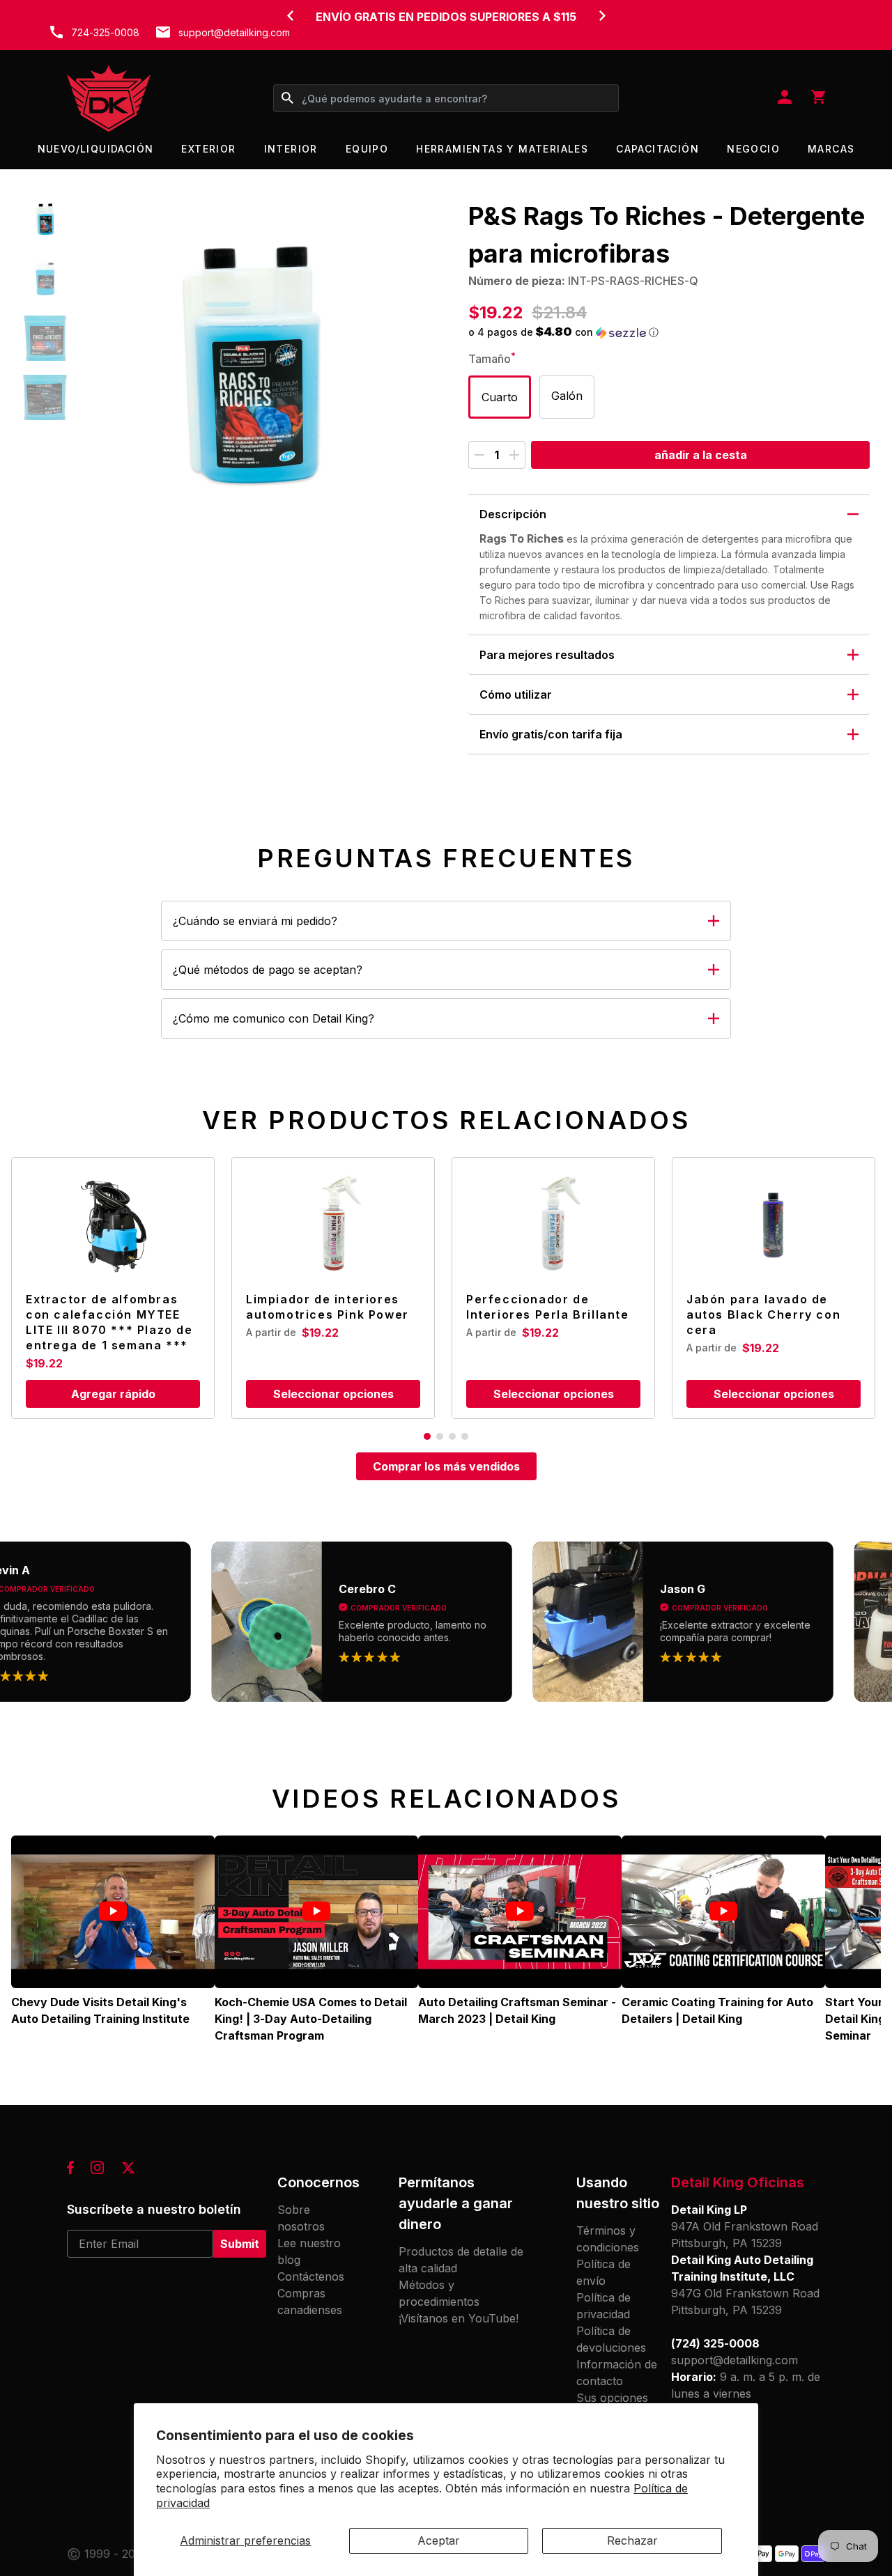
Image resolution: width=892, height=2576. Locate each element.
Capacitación (658, 149)
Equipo (367, 149)
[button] (45, 220)
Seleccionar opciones (333, 1394)
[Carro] (818, 98)
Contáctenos (311, 2276)
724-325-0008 (105, 32)
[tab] (427, 1436)
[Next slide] (602, 15)
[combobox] (446, 98)
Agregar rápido (113, 1394)
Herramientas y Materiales (502, 149)
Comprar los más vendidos (446, 1466)
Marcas (831, 149)
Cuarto (500, 397)
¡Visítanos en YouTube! (459, 2318)
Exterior (208, 149)
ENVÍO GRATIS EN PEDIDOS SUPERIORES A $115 (446, 17)
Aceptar (439, 2540)
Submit (240, 2244)
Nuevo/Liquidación (96, 149)
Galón (567, 396)
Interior (291, 149)
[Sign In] (785, 98)
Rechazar (632, 2540)
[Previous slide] (290, 15)
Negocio (753, 149)
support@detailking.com (234, 32)
